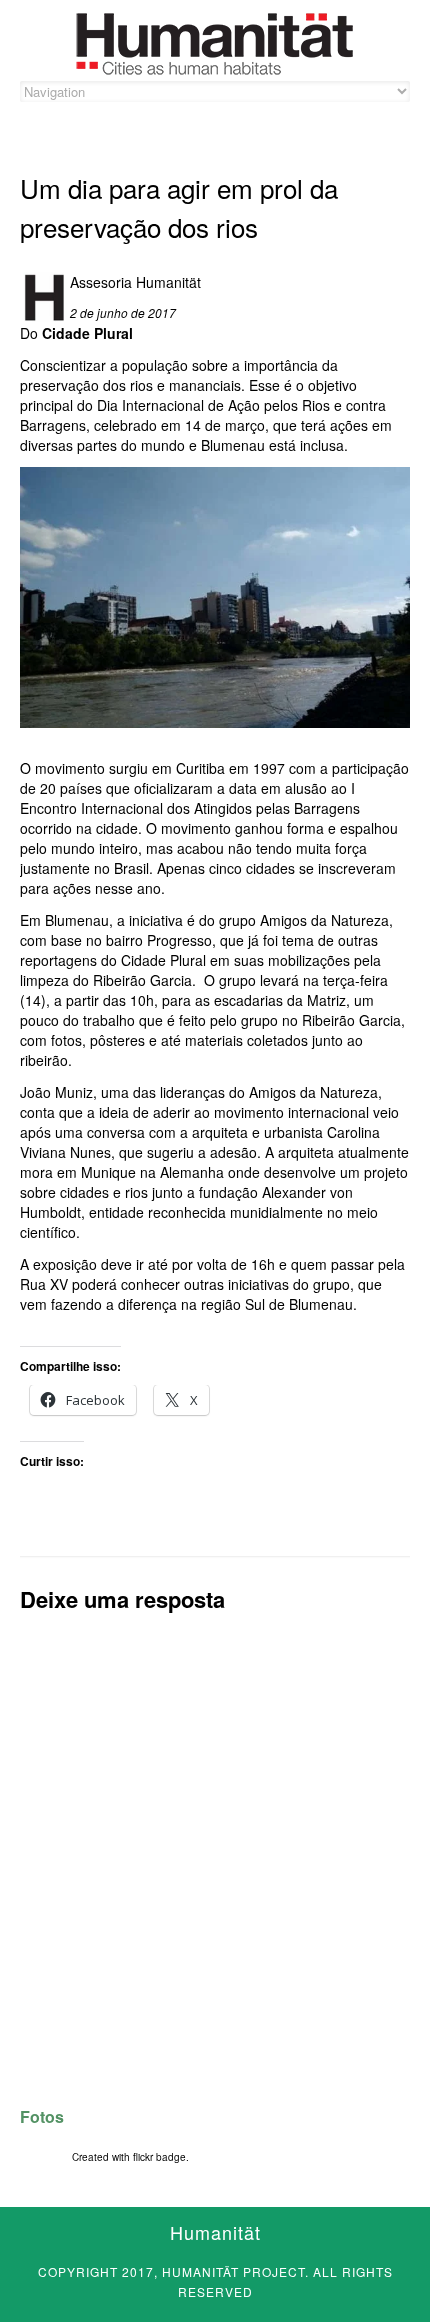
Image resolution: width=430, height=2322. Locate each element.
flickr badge (159, 2157)
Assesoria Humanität (135, 282)
